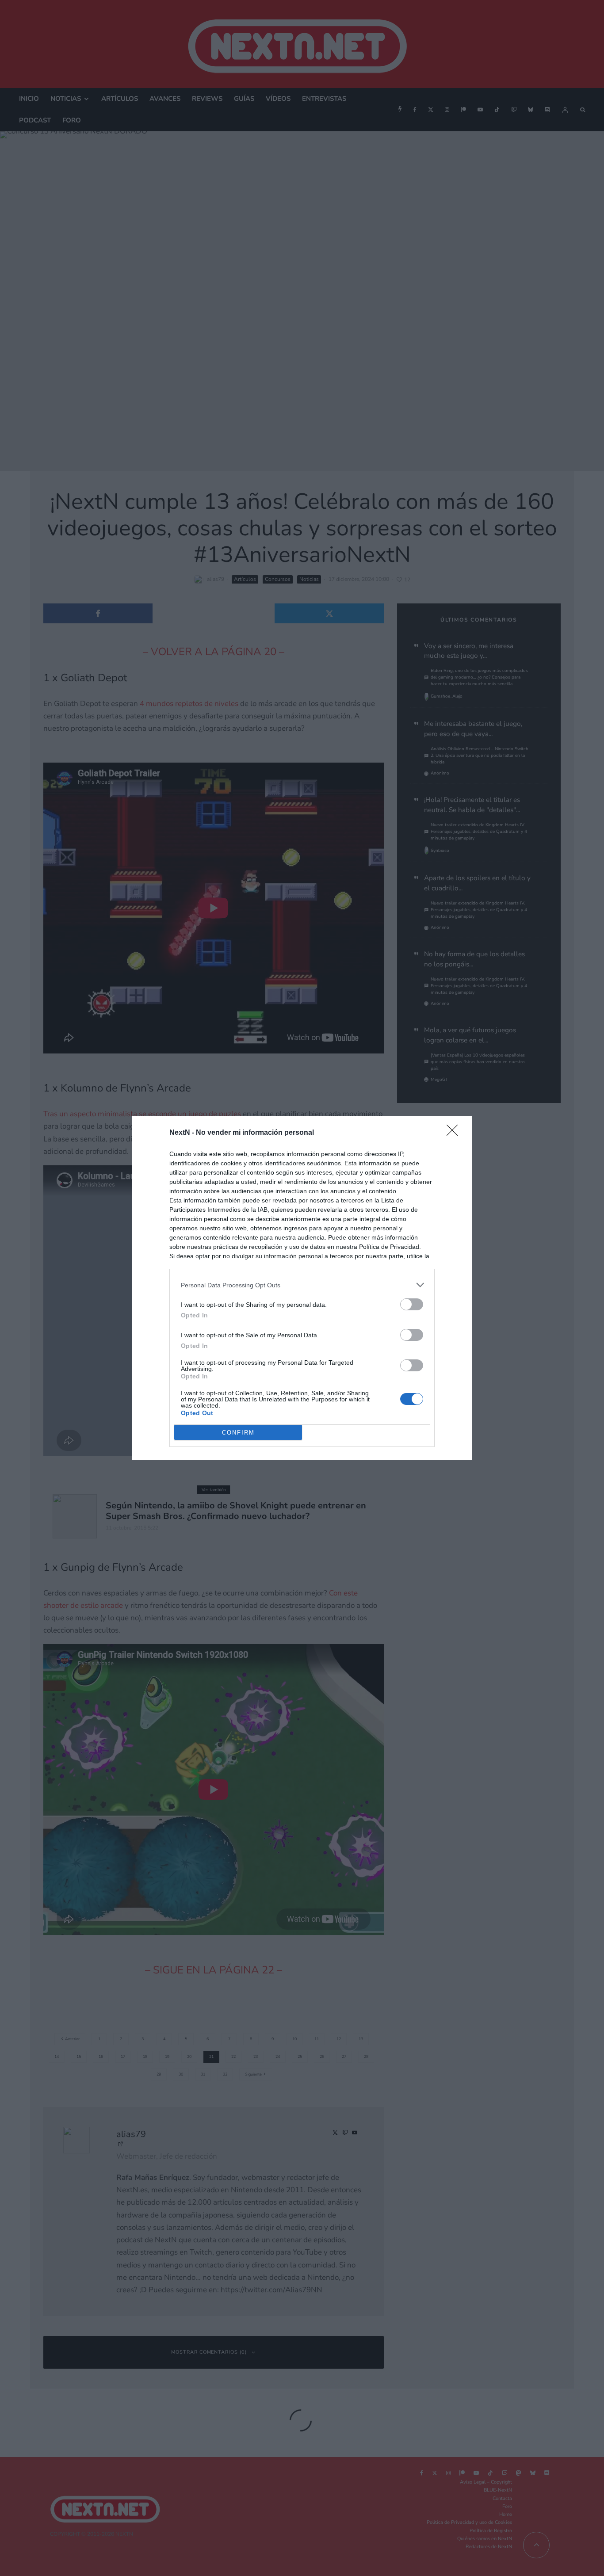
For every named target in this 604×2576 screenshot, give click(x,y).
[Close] (455, 1133)
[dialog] (302, 1288)
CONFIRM (238, 1433)
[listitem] (302, 1285)
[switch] (412, 1304)
